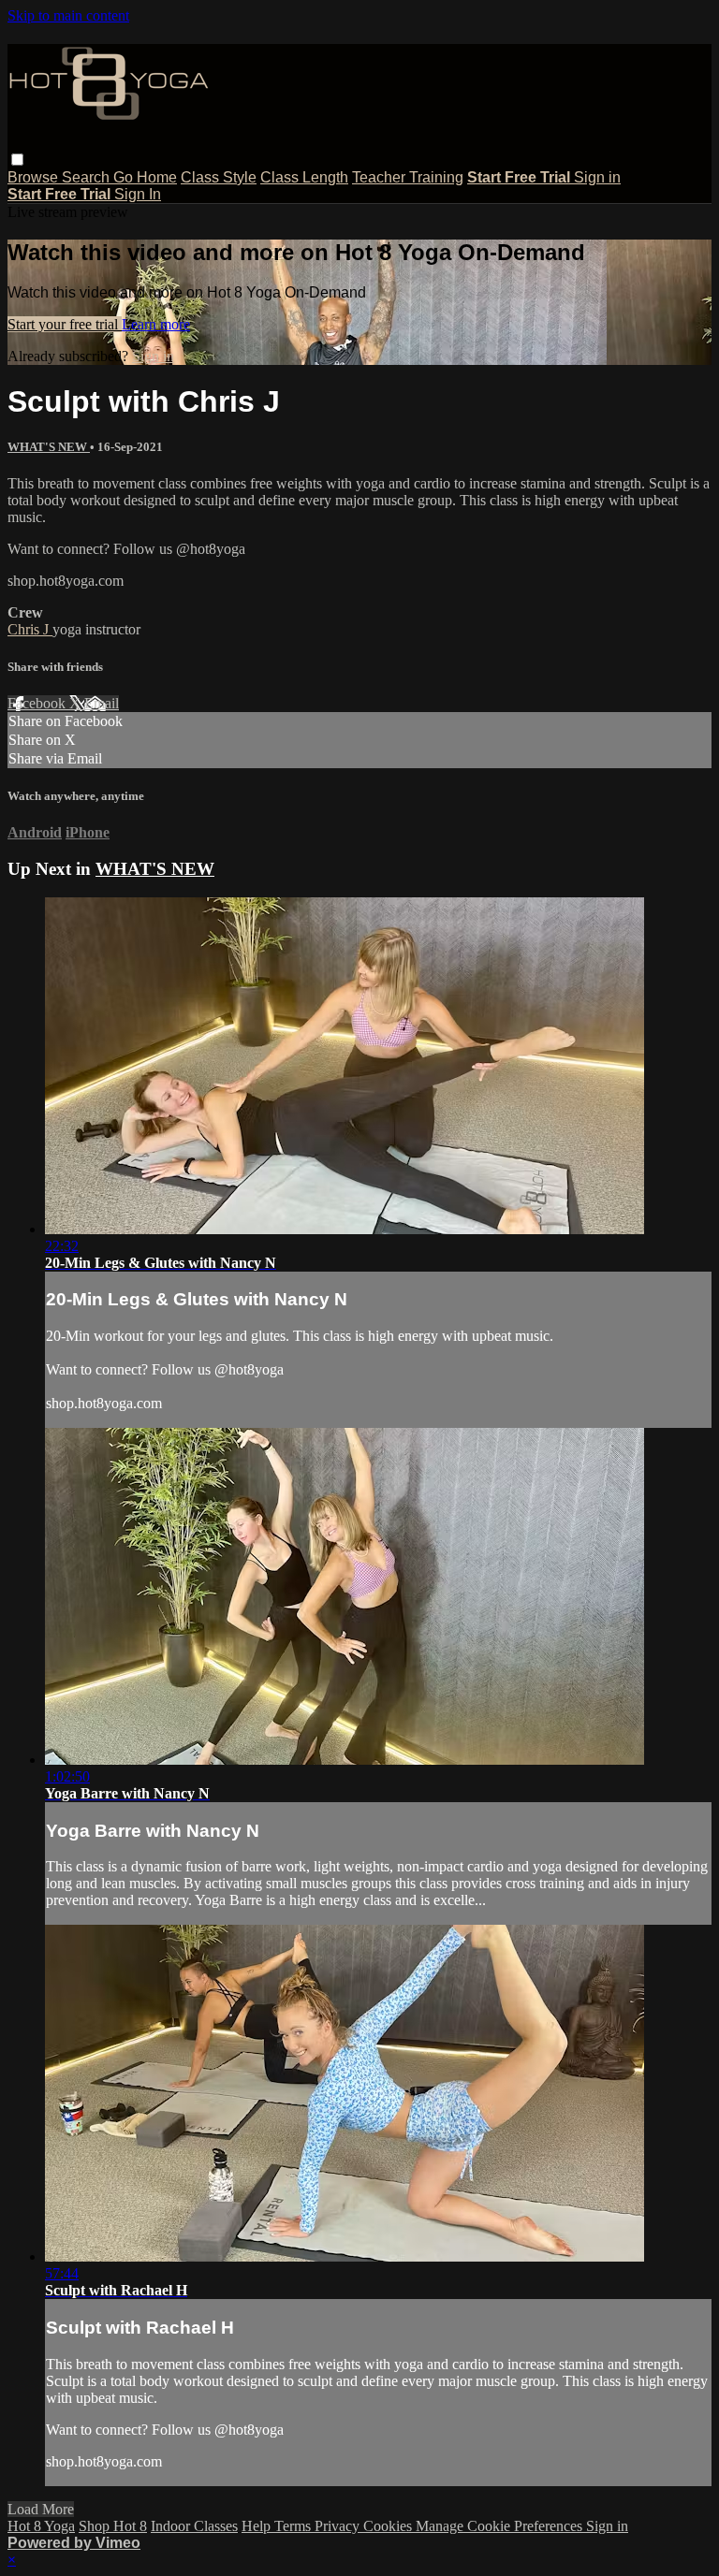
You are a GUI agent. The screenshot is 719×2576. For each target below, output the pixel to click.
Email (102, 703)
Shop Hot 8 (113, 2526)
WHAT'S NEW (49, 447)
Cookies (389, 2526)
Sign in (597, 177)
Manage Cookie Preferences (501, 2526)
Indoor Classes (194, 2526)
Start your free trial (65, 324)
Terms (294, 2526)
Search (88, 177)
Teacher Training (408, 177)
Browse (35, 177)
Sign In (138, 194)
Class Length (304, 177)
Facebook (38, 703)
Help (258, 2526)
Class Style (219, 177)
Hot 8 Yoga (41, 2526)
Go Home (145, 177)
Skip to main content (68, 15)
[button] (17, 160)
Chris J (30, 629)
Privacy (339, 2526)
